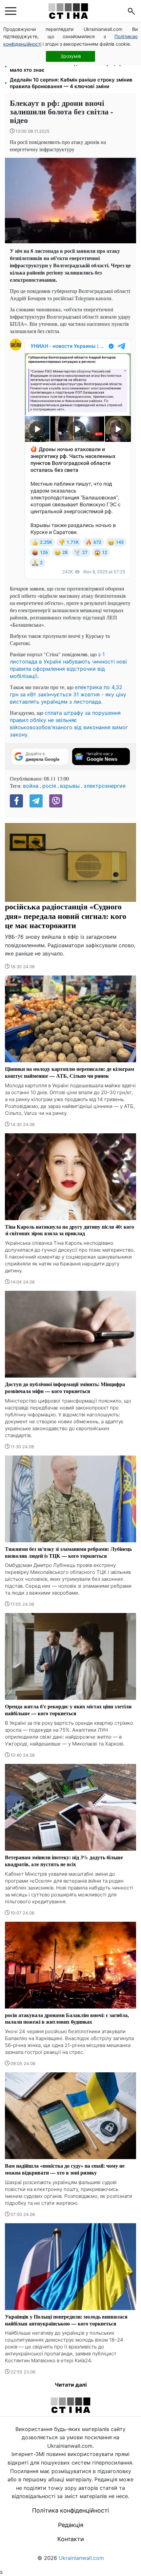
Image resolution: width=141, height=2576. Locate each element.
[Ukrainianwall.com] (68, 11)
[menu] (11, 11)
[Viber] (56, 801)
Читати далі (71, 2385)
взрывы (70, 786)
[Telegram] (36, 801)
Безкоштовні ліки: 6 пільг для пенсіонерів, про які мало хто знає (72, 67)
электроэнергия (105, 786)
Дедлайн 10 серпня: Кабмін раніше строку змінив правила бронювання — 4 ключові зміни (71, 83)
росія (49, 786)
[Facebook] (16, 801)
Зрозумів (71, 56)
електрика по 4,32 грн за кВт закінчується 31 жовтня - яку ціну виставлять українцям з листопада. (68, 694)
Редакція (71, 2525)
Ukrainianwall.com (81, 2558)
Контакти (71, 2539)
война (31, 786)
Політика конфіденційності (70, 2510)
